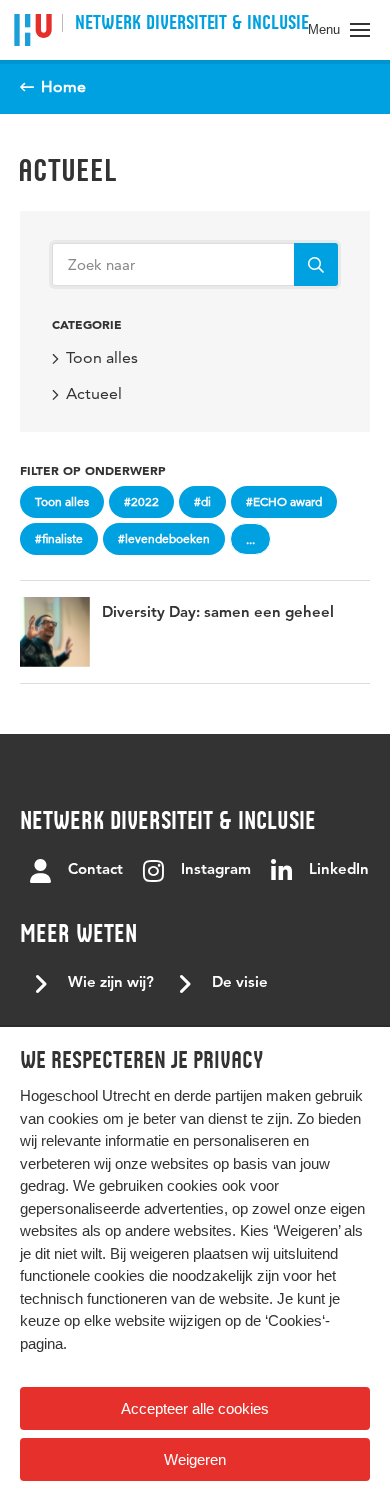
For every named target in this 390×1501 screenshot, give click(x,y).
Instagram (216, 870)
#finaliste (59, 538)
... (250, 539)
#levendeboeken (164, 538)
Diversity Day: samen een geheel (218, 613)
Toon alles (102, 357)
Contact (95, 870)
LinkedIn (339, 870)
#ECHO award (284, 501)
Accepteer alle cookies (195, 1408)
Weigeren (195, 1459)
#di (202, 501)
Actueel (67, 170)
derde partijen (218, 1095)
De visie (240, 983)
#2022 (141, 501)
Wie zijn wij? (111, 983)
